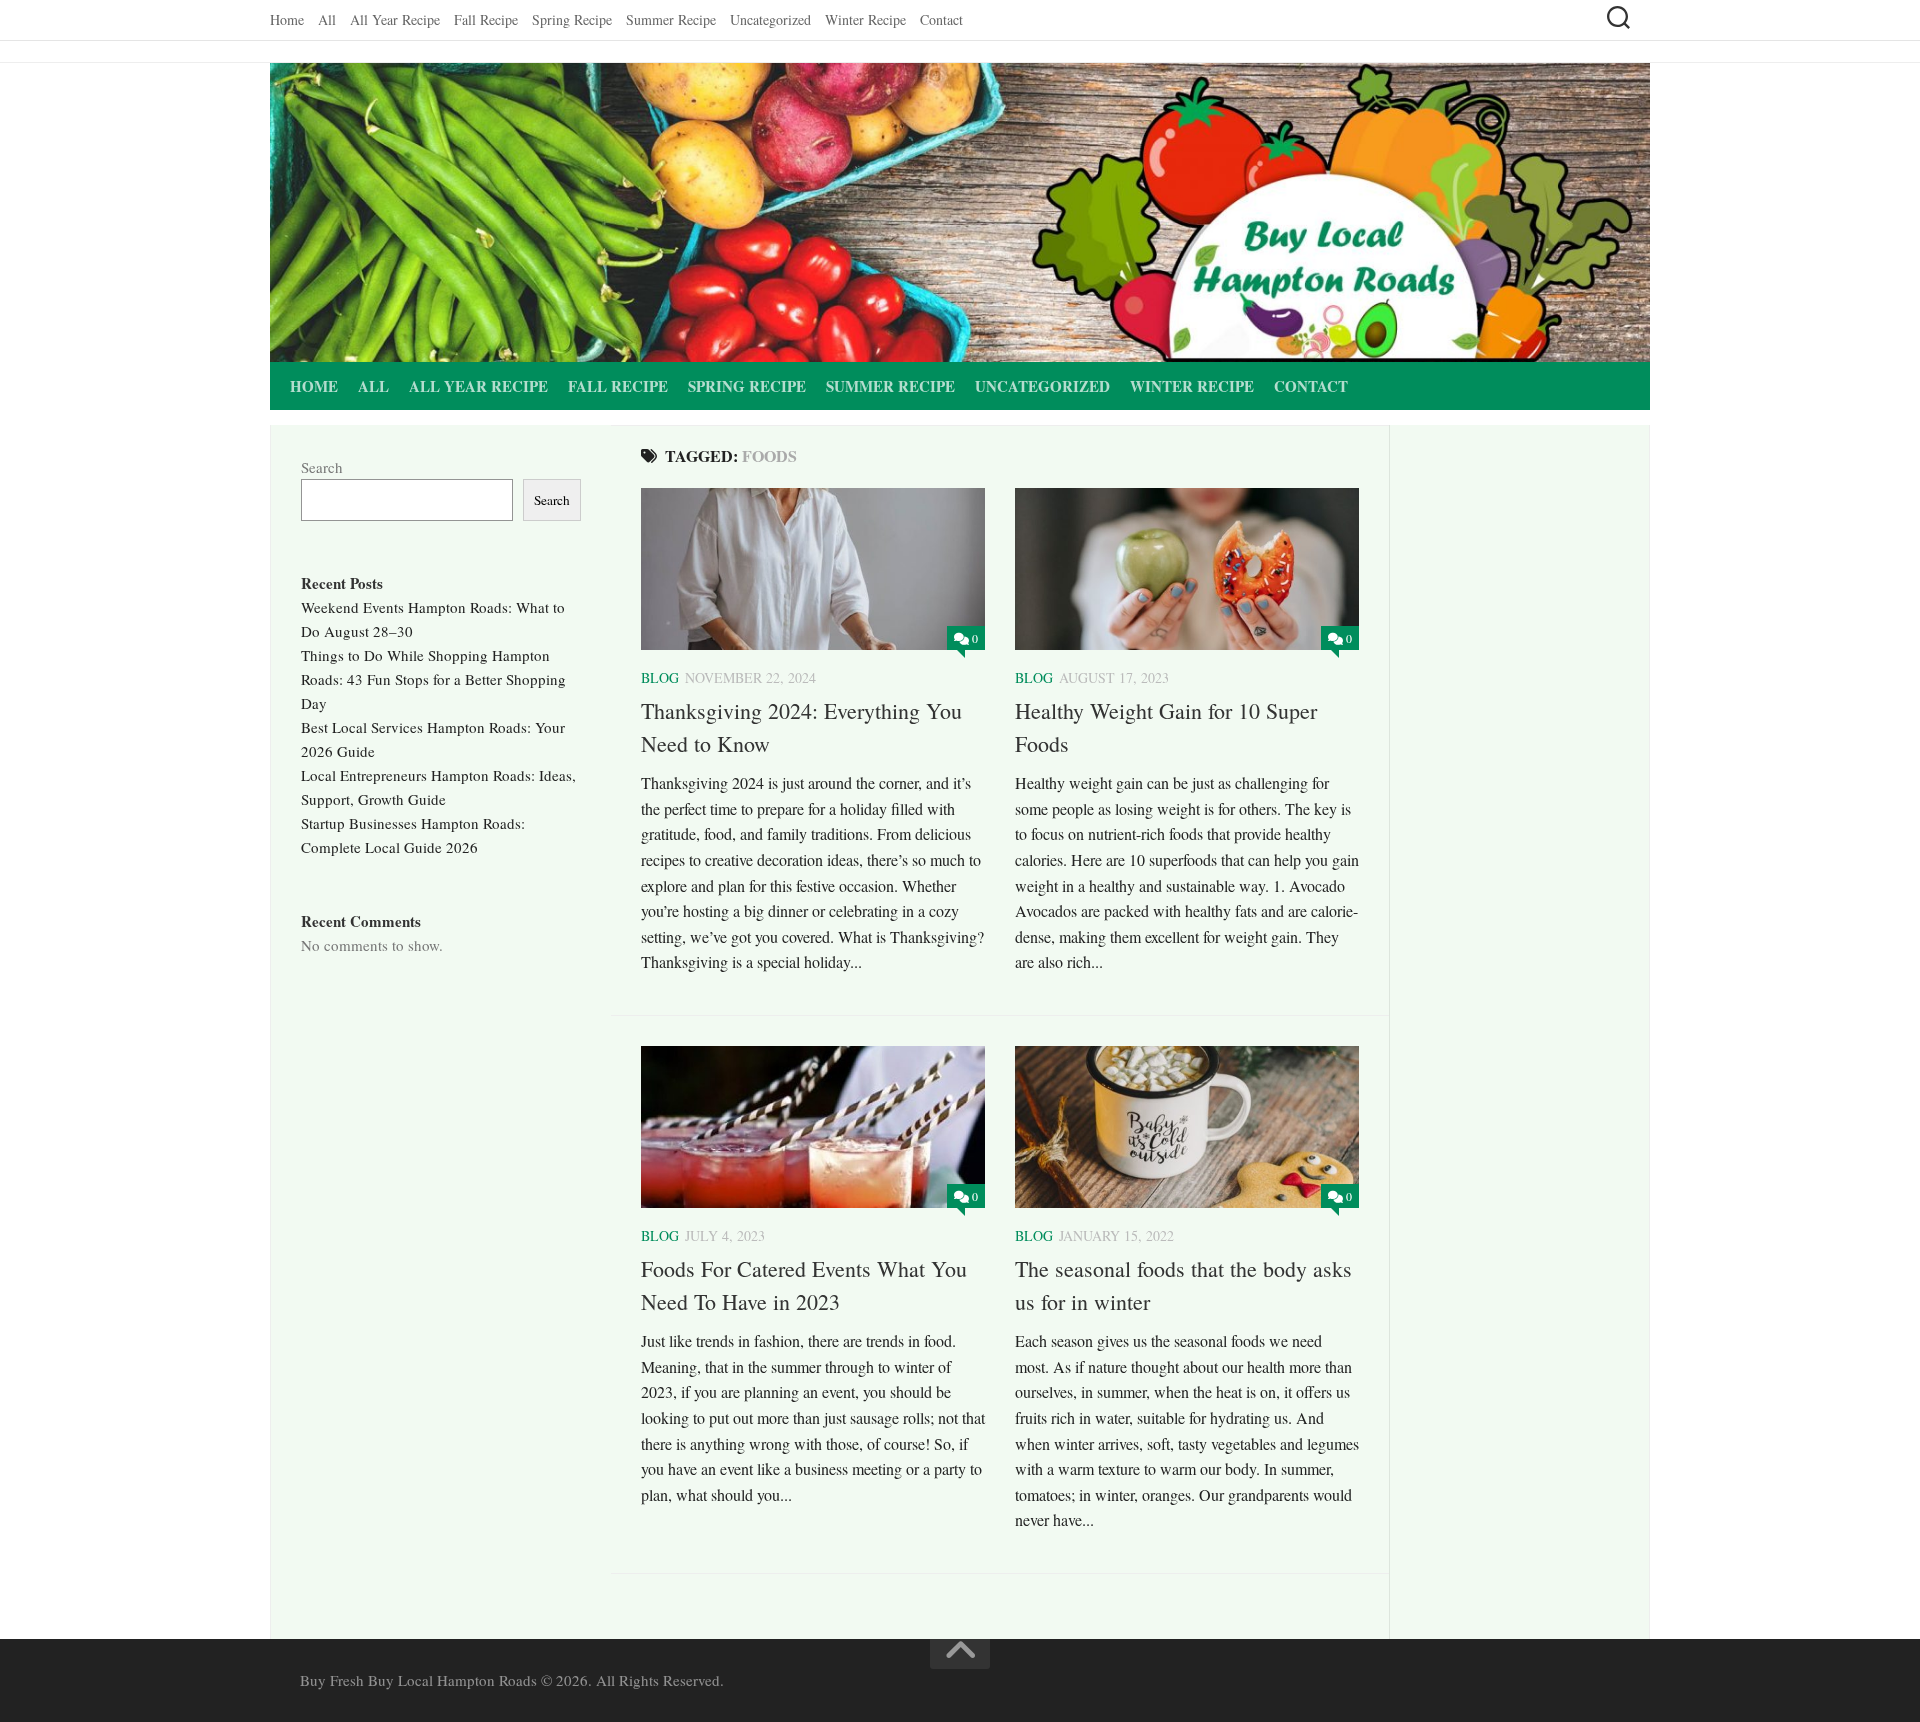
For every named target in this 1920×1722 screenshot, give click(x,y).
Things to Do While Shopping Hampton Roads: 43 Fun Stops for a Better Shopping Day (433, 679)
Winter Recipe (865, 19)
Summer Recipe (671, 19)
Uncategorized (770, 19)
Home (287, 19)
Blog (660, 677)
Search (322, 467)
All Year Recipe (395, 19)
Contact (941, 19)
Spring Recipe (572, 19)
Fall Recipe (486, 19)
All (327, 19)
